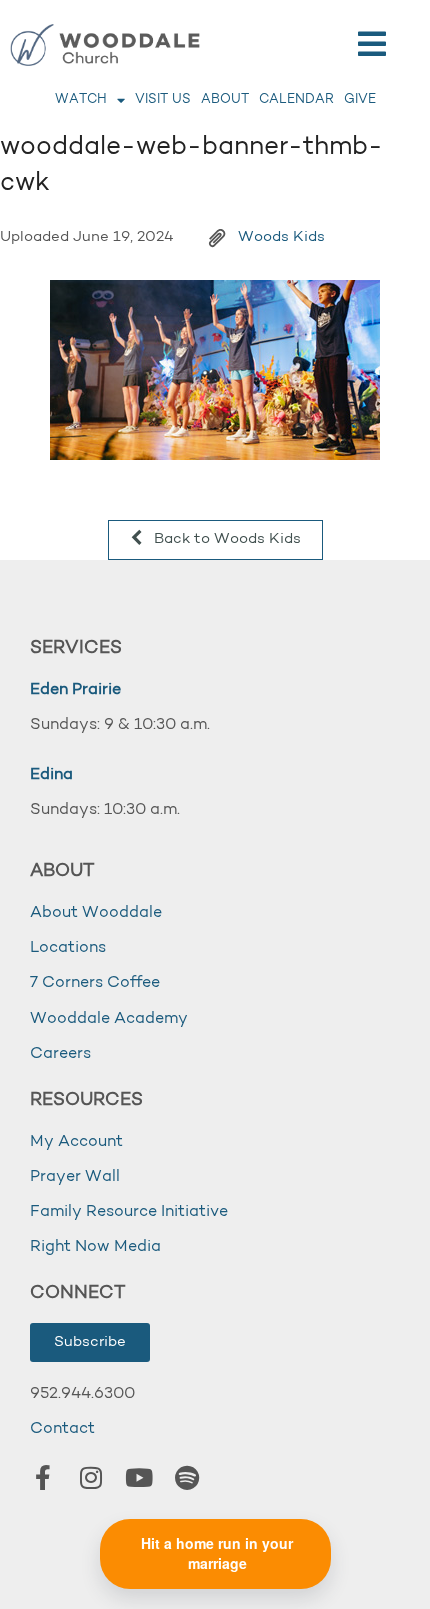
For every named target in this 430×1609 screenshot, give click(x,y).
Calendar (296, 99)
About (225, 99)
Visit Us (163, 99)
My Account (76, 1142)
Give (360, 99)
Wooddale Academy (109, 1019)
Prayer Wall (75, 1177)
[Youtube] (139, 1477)
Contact (62, 1429)
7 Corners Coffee (95, 983)
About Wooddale (96, 913)
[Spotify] (187, 1477)
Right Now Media (95, 1247)
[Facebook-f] (43, 1477)
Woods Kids (281, 237)
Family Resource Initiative (129, 1212)
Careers (60, 1054)
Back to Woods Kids (225, 539)
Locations (68, 948)
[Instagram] (91, 1477)
